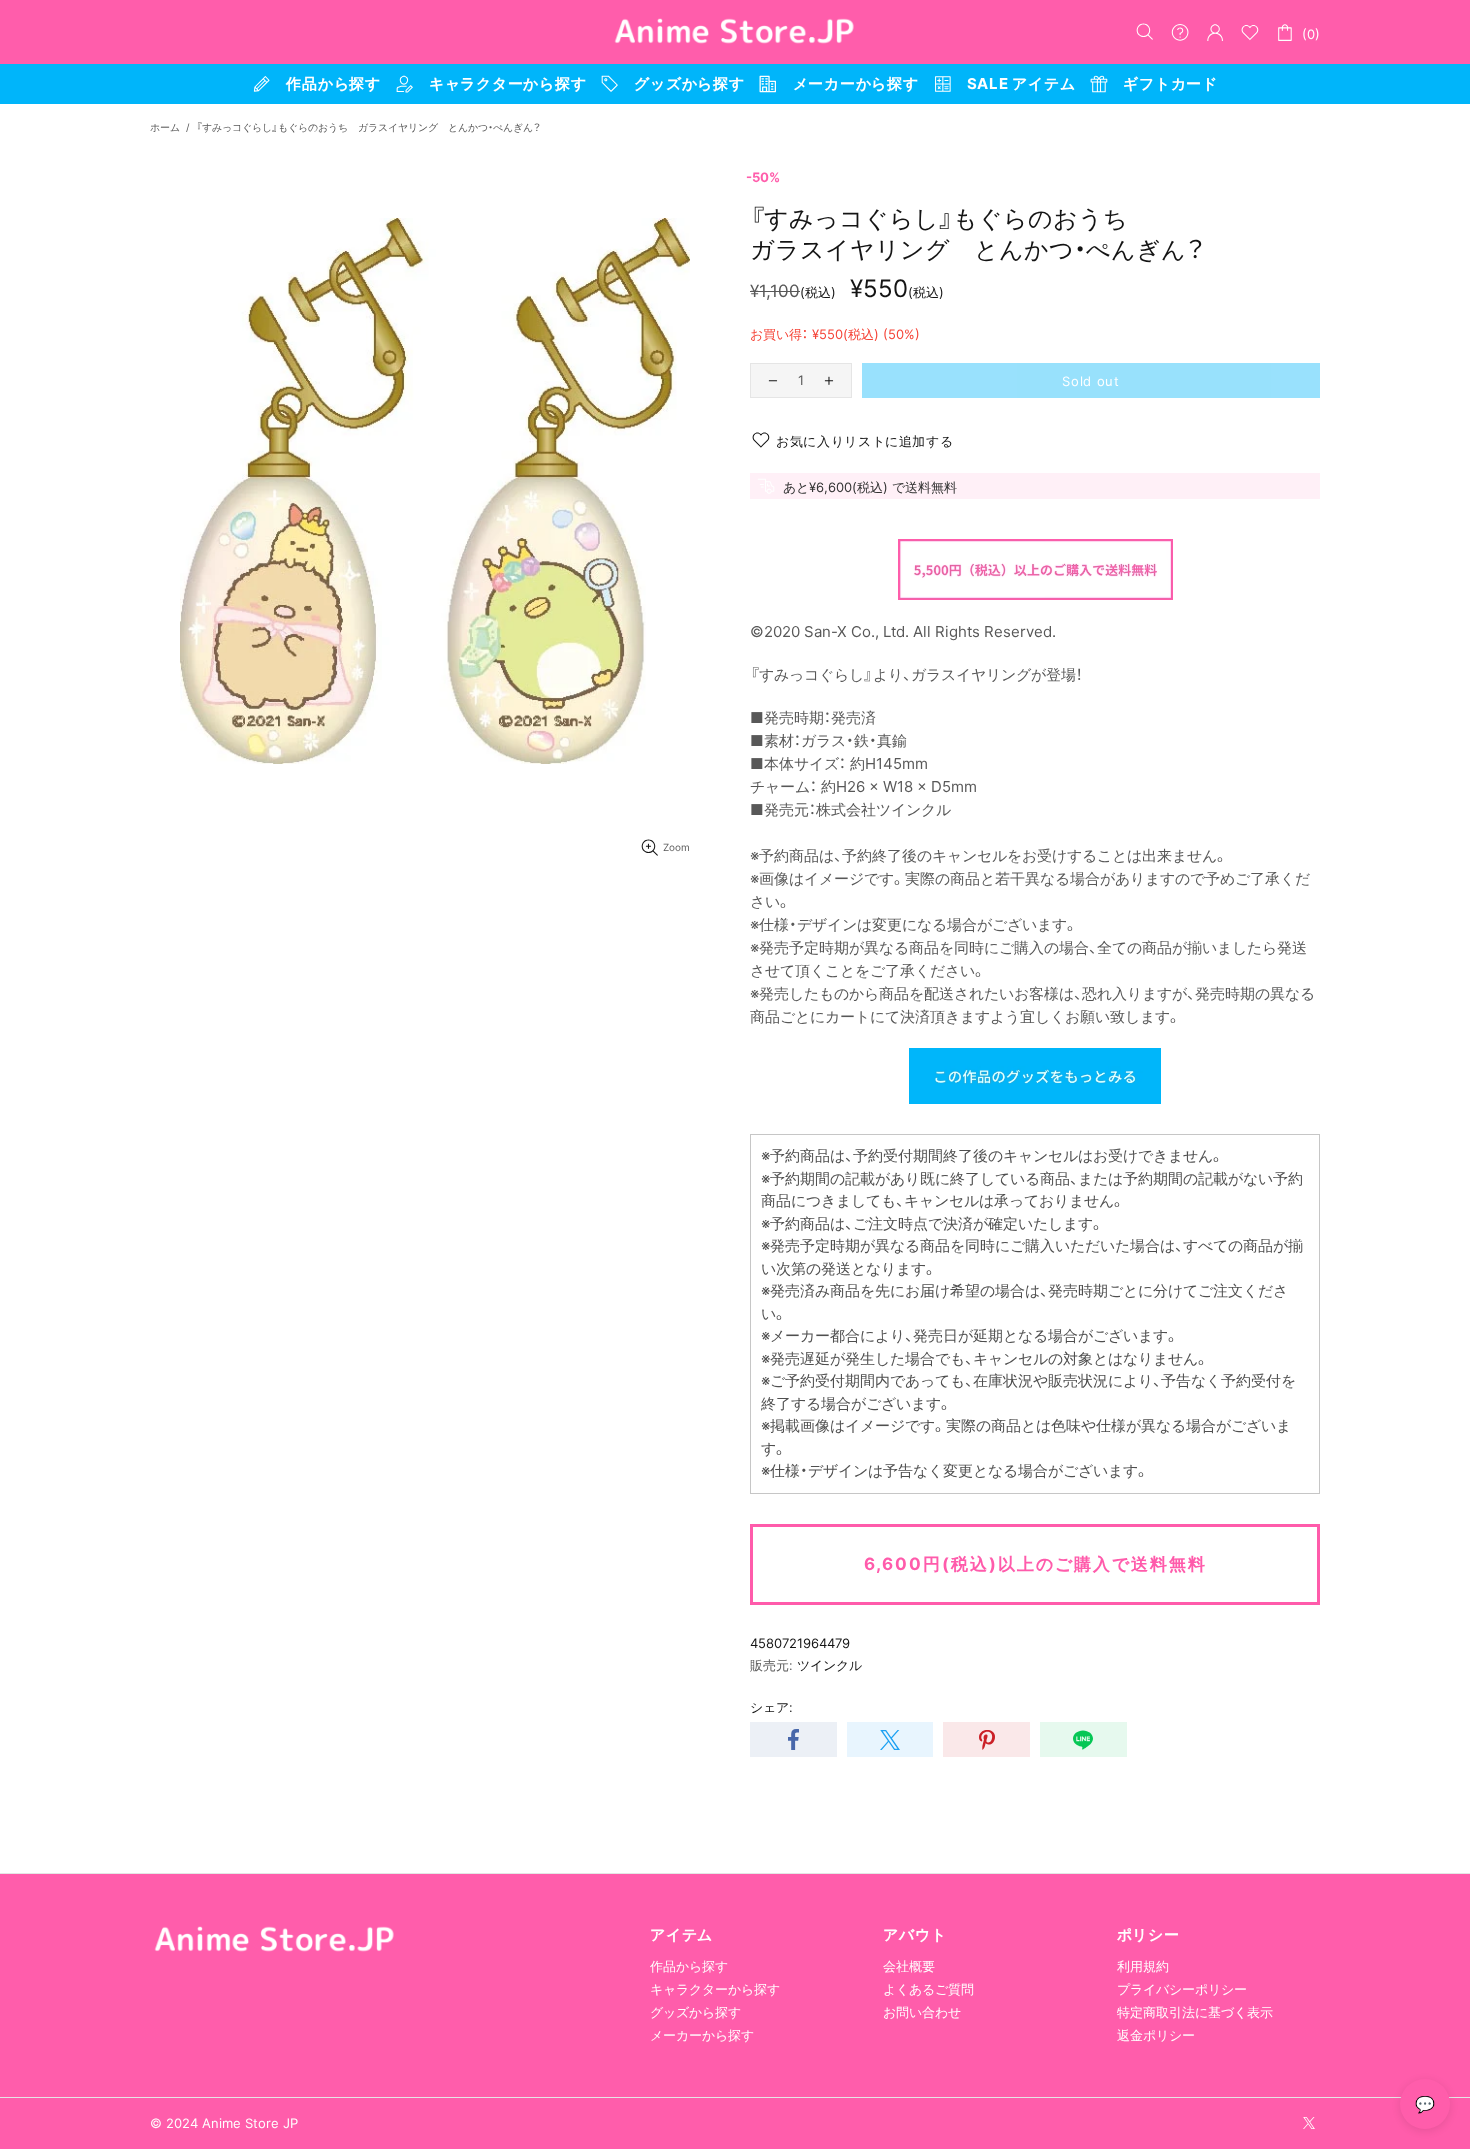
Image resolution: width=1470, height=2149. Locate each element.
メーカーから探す (702, 2035)
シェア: (771, 1707)
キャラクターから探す (715, 1989)
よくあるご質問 (928, 1989)
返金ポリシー (1156, 2035)
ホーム (165, 127)
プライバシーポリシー (1182, 1989)
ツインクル (829, 1665)
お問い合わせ (922, 2012)
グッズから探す (695, 2012)
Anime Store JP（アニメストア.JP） (735, 32)
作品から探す (689, 1966)
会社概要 (909, 1966)
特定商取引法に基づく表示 (1195, 2012)
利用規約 (1143, 1966)
